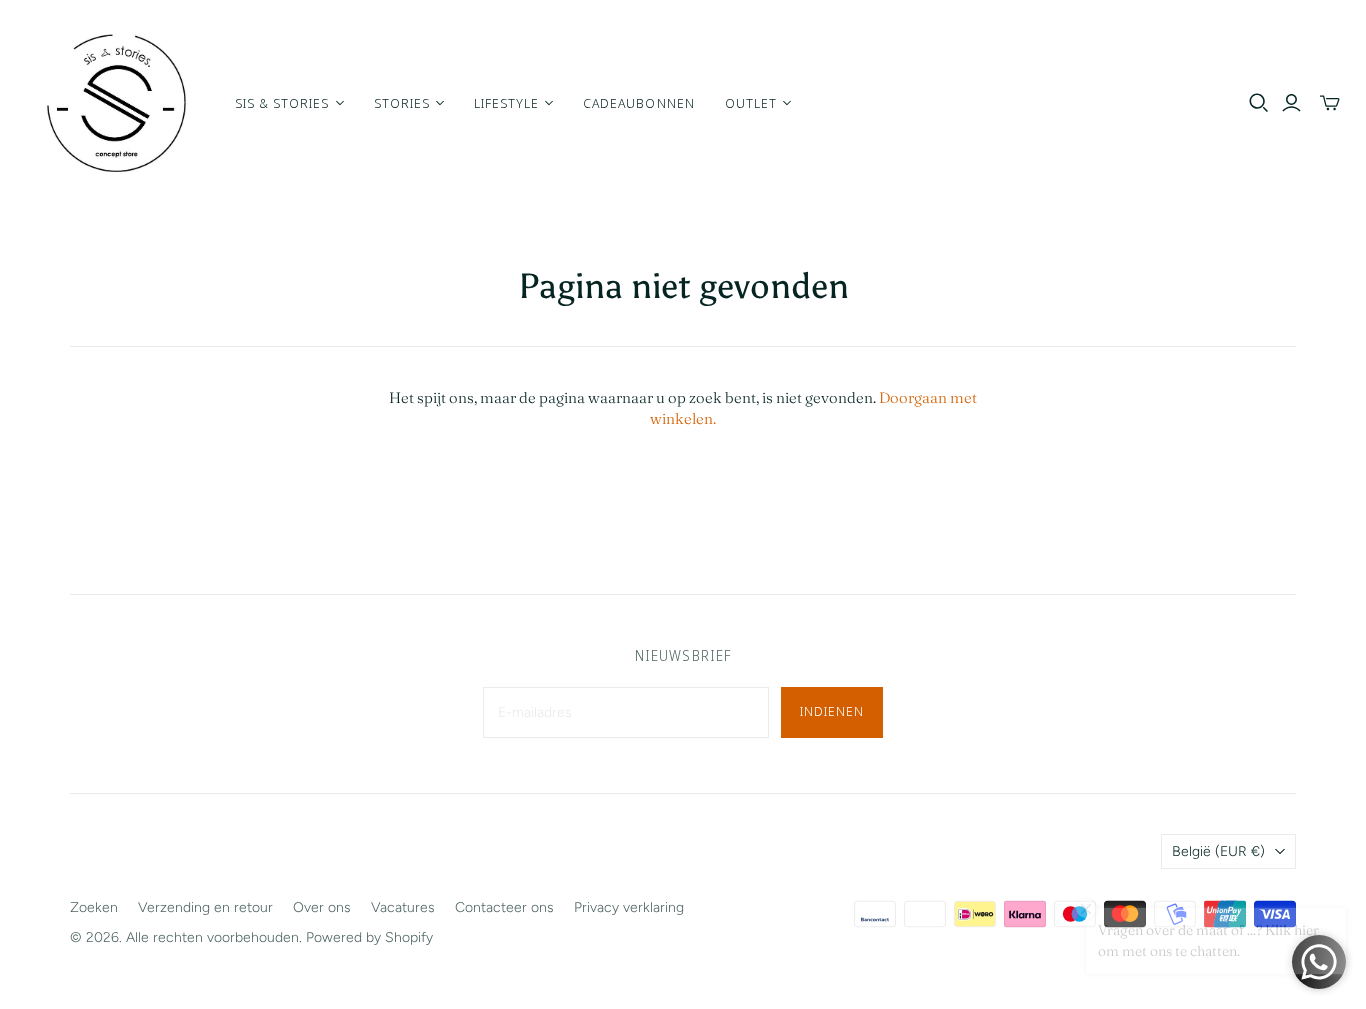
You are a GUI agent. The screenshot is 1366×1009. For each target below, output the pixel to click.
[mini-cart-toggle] (1330, 103)
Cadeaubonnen (638, 103)
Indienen (832, 711)
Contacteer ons (504, 907)
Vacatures (403, 907)
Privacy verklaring (629, 907)
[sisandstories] (115, 103)
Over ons (322, 907)
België (1218, 851)
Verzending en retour (205, 907)
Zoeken (94, 907)
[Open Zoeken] (1259, 103)
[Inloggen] (1291, 103)
